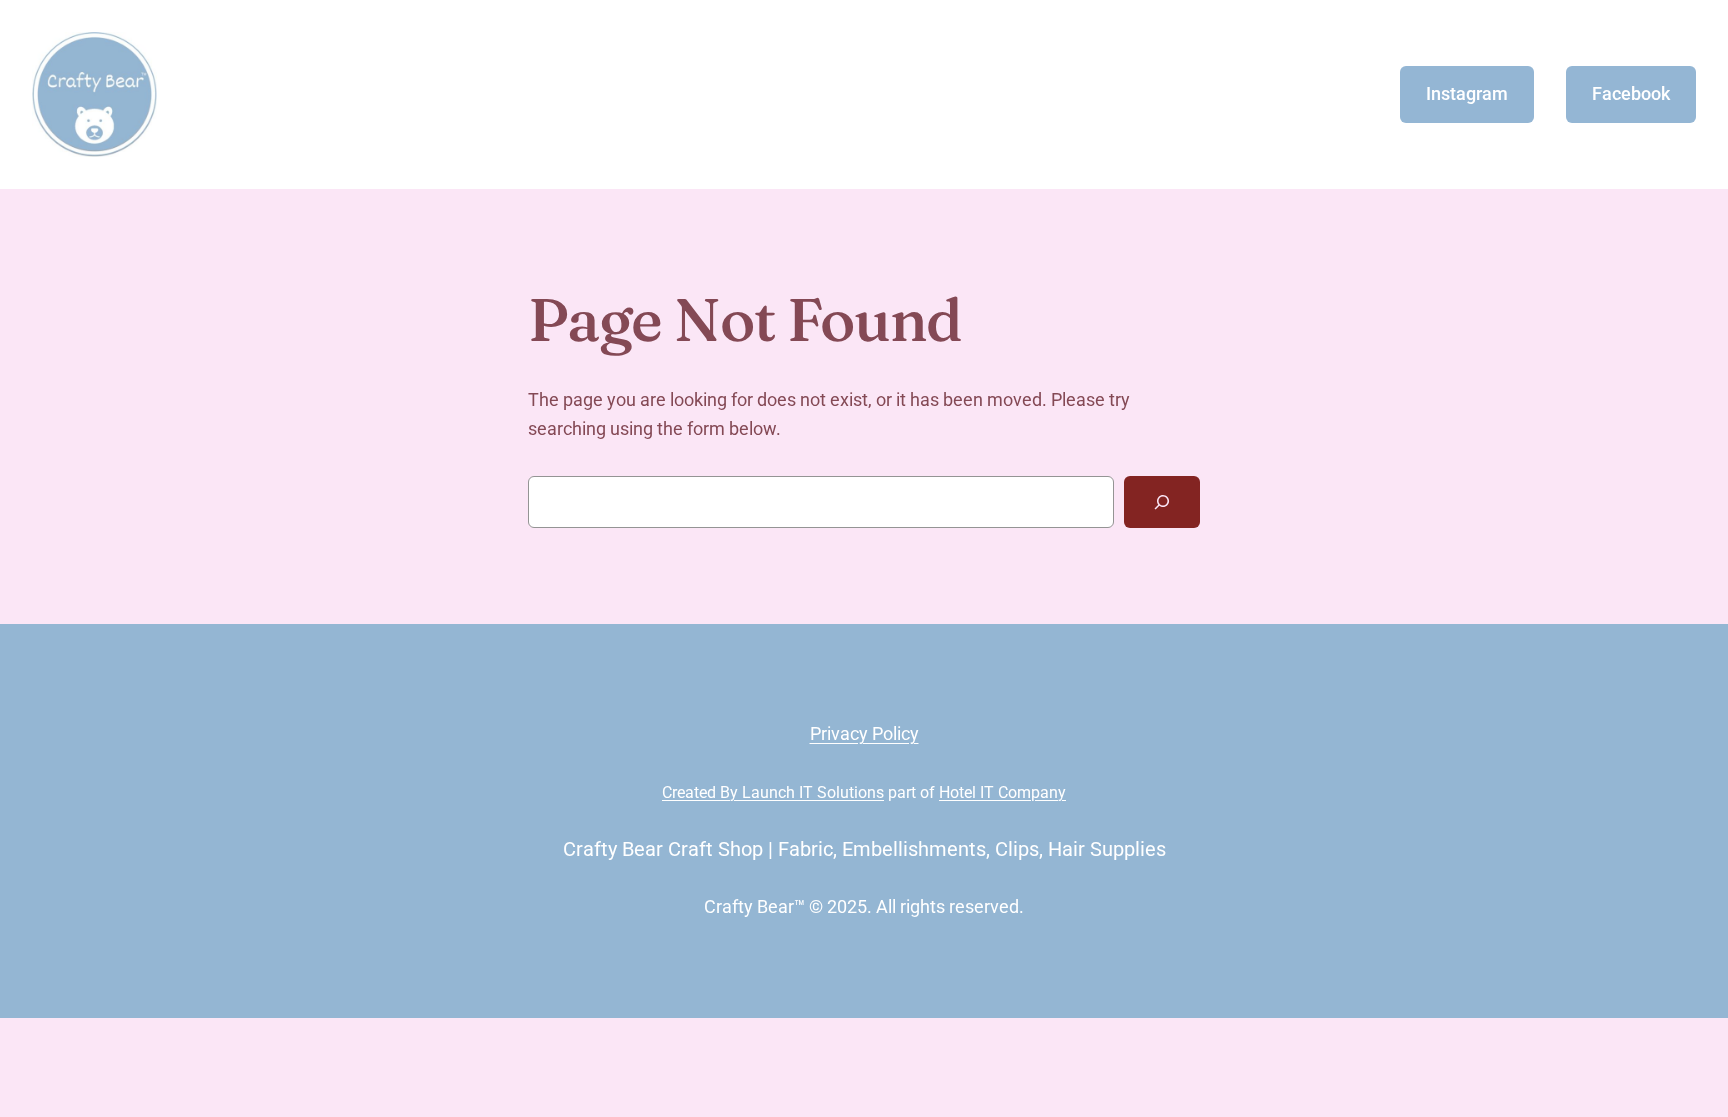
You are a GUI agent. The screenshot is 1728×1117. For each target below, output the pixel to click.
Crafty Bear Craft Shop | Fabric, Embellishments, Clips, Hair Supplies (864, 849)
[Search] (1162, 502)
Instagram (1467, 93)
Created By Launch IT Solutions (773, 792)
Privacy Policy (864, 733)
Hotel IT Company (1002, 792)
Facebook (1631, 93)
